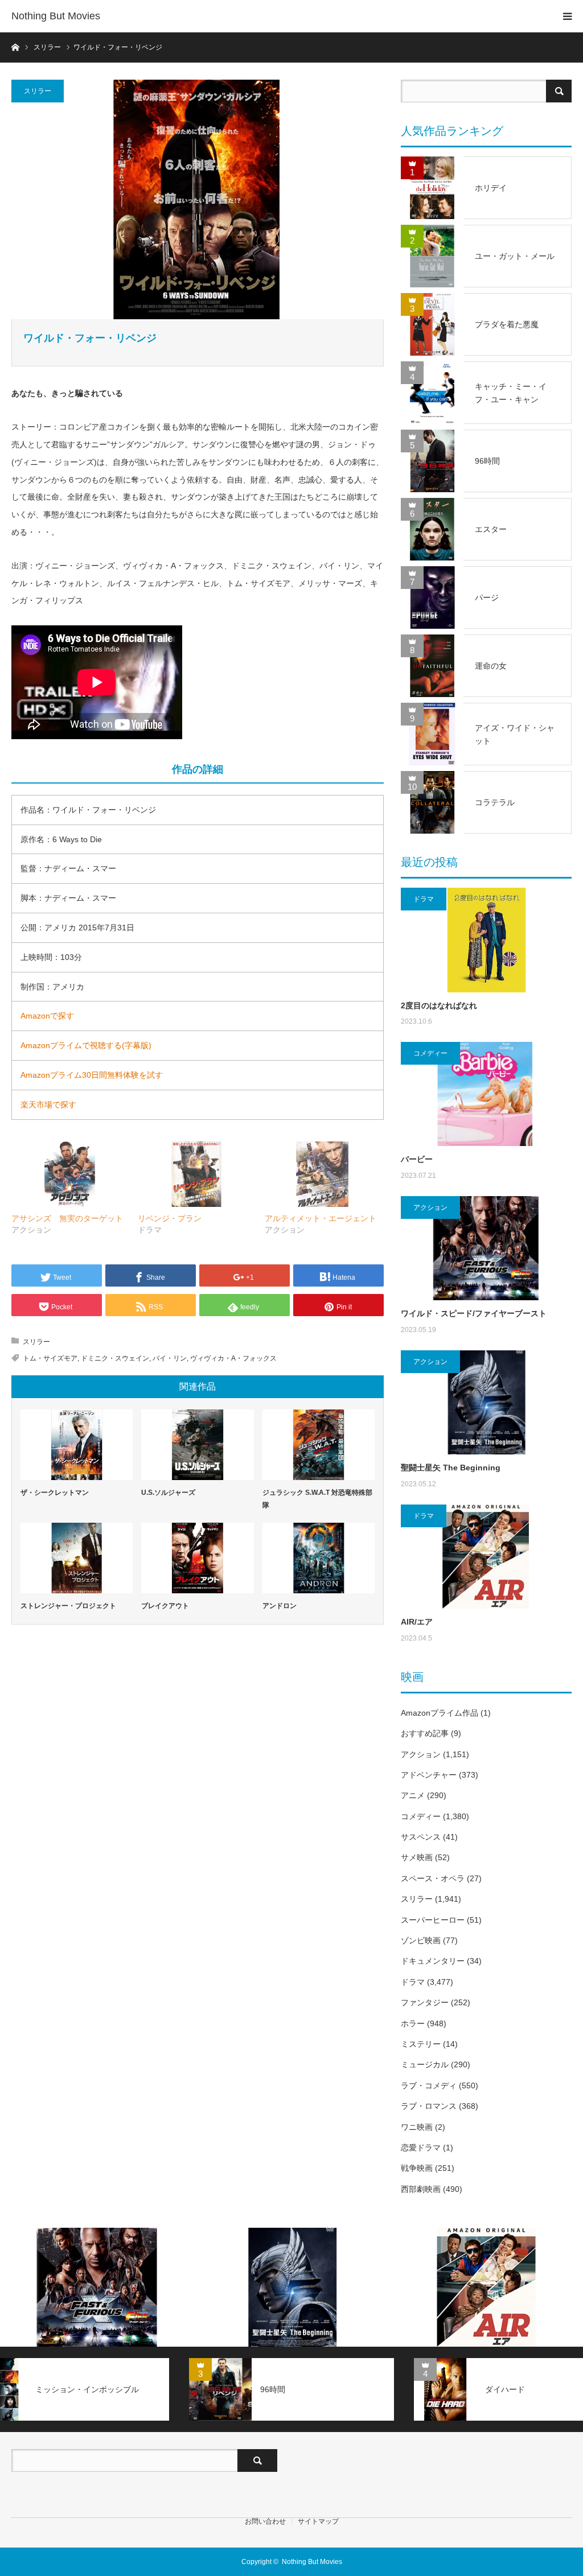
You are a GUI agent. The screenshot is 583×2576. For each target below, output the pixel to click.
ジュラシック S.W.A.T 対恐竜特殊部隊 (317, 1499)
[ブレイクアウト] (197, 1558)
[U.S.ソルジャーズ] (197, 1445)
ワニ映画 (417, 2127)
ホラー (413, 2023)
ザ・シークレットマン (55, 1493)
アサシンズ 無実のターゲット (67, 1218)
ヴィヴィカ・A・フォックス (233, 1358)
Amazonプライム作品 (440, 1713)
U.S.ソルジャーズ (168, 1493)
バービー (417, 1159)
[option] (97, 2287)
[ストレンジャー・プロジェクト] (77, 1558)
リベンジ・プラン (170, 1218)
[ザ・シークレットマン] (77, 1445)
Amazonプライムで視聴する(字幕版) (86, 1045)
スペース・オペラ (433, 1878)
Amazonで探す (47, 1016)
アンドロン (280, 1606)
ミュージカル (425, 2064)
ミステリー (421, 2044)
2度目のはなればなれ (439, 1005)
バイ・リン (170, 1358)
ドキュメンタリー (433, 1961)
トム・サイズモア (50, 1358)
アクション (430, 1207)
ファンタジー (425, 2002)
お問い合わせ (265, 2521)
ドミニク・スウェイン (115, 1358)
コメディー (430, 1053)
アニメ (413, 1795)
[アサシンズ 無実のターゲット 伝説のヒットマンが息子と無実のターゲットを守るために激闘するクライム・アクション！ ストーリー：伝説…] (69, 1174)
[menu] (567, 16)
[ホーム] (15, 46)
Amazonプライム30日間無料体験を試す (92, 1075)
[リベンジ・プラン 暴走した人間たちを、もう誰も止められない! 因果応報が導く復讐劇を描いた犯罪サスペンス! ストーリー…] (195, 1174)
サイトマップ (318, 2521)
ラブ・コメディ (429, 2085)
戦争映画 (417, 2168)
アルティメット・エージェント (321, 1218)
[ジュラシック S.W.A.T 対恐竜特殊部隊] (319, 1445)
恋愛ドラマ (421, 2148)
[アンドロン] (319, 1558)
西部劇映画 (421, 2189)
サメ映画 (417, 1857)
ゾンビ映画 (421, 1940)
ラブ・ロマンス (429, 2106)
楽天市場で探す (48, 1104)
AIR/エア (417, 1622)
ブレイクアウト (165, 1606)
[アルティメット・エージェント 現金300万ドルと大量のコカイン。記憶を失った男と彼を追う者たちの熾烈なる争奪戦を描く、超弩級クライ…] (322, 1174)
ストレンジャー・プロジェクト (68, 1606)
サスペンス (421, 1837)
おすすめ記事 (425, 1733)
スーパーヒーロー (433, 1920)
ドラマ (424, 899)
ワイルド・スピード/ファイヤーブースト (474, 1313)
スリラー (38, 91)
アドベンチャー (429, 1775)
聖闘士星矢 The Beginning (451, 1468)
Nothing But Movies (56, 16)
